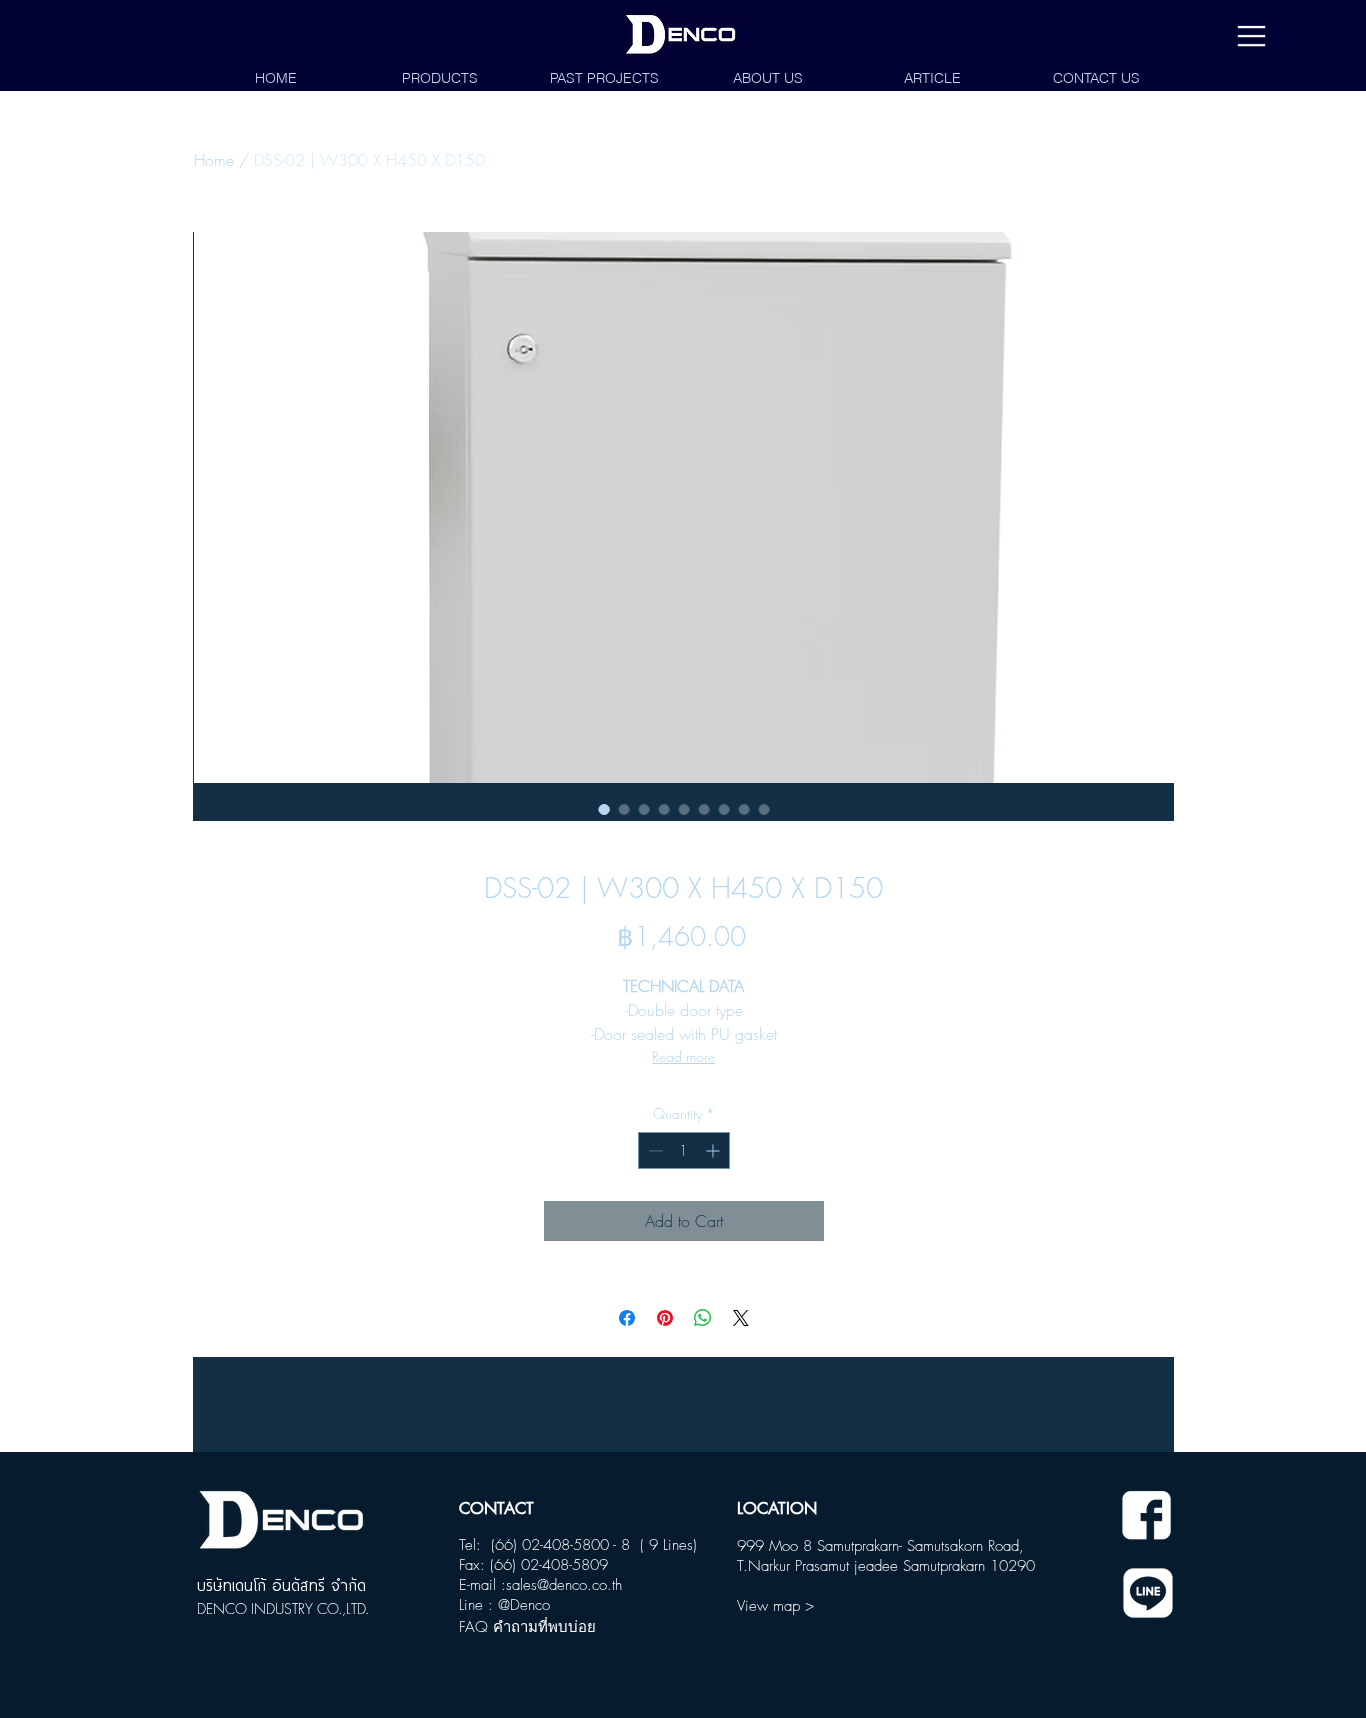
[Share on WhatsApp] (703, 1318)
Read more (683, 1056)
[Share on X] (741, 1318)
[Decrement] (653, 1150)
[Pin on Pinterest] (665, 1318)
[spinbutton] (684, 1150)
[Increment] (714, 1150)
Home (214, 160)
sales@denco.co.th (564, 1585)
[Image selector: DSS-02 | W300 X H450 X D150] (604, 809)
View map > (775, 1606)
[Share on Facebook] (627, 1318)
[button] (1251, 37)
